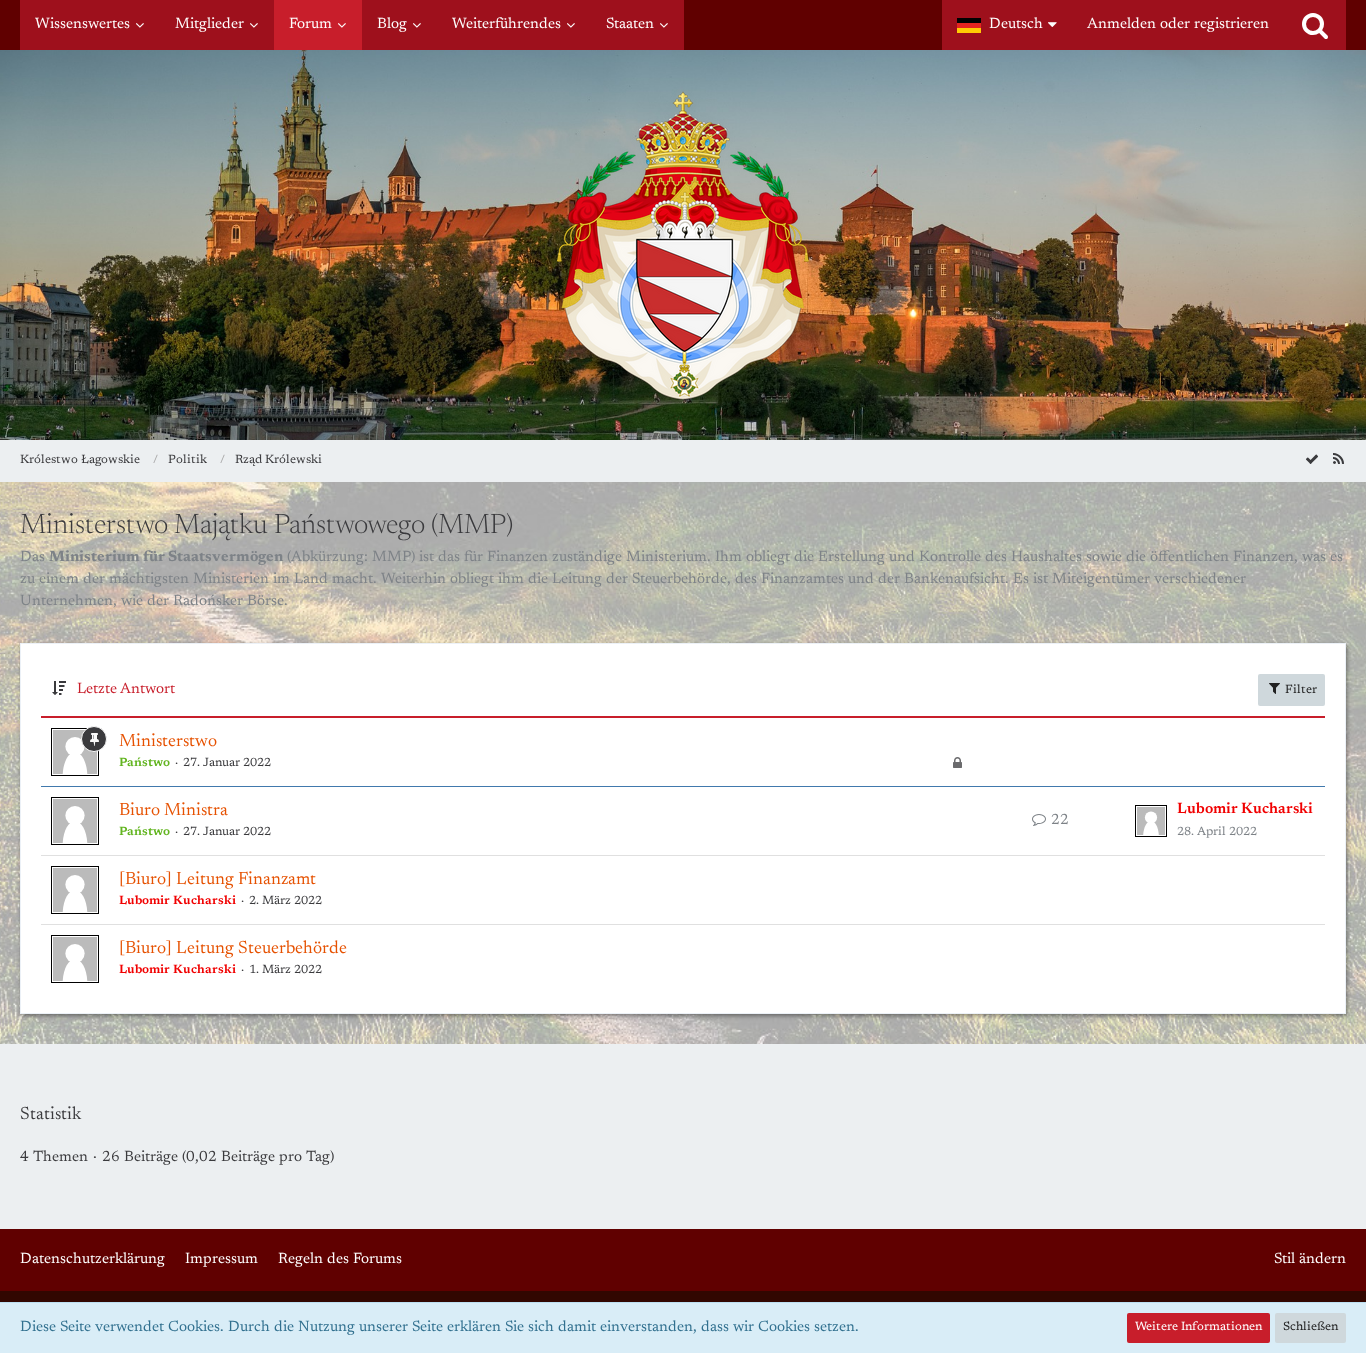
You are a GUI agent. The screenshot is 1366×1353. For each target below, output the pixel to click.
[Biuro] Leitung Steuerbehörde (233, 949)
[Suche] (1315, 25)
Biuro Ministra (173, 811)
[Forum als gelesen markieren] (1312, 460)
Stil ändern (1310, 1259)
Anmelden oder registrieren (1178, 24)
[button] (1007, 25)
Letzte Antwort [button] (126, 689)
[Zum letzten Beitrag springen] (1151, 821)
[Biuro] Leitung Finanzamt (217, 880)
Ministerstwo (168, 742)
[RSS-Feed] (1338, 460)
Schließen (1310, 1327)
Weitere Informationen (1198, 1327)
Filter (1299, 690)
